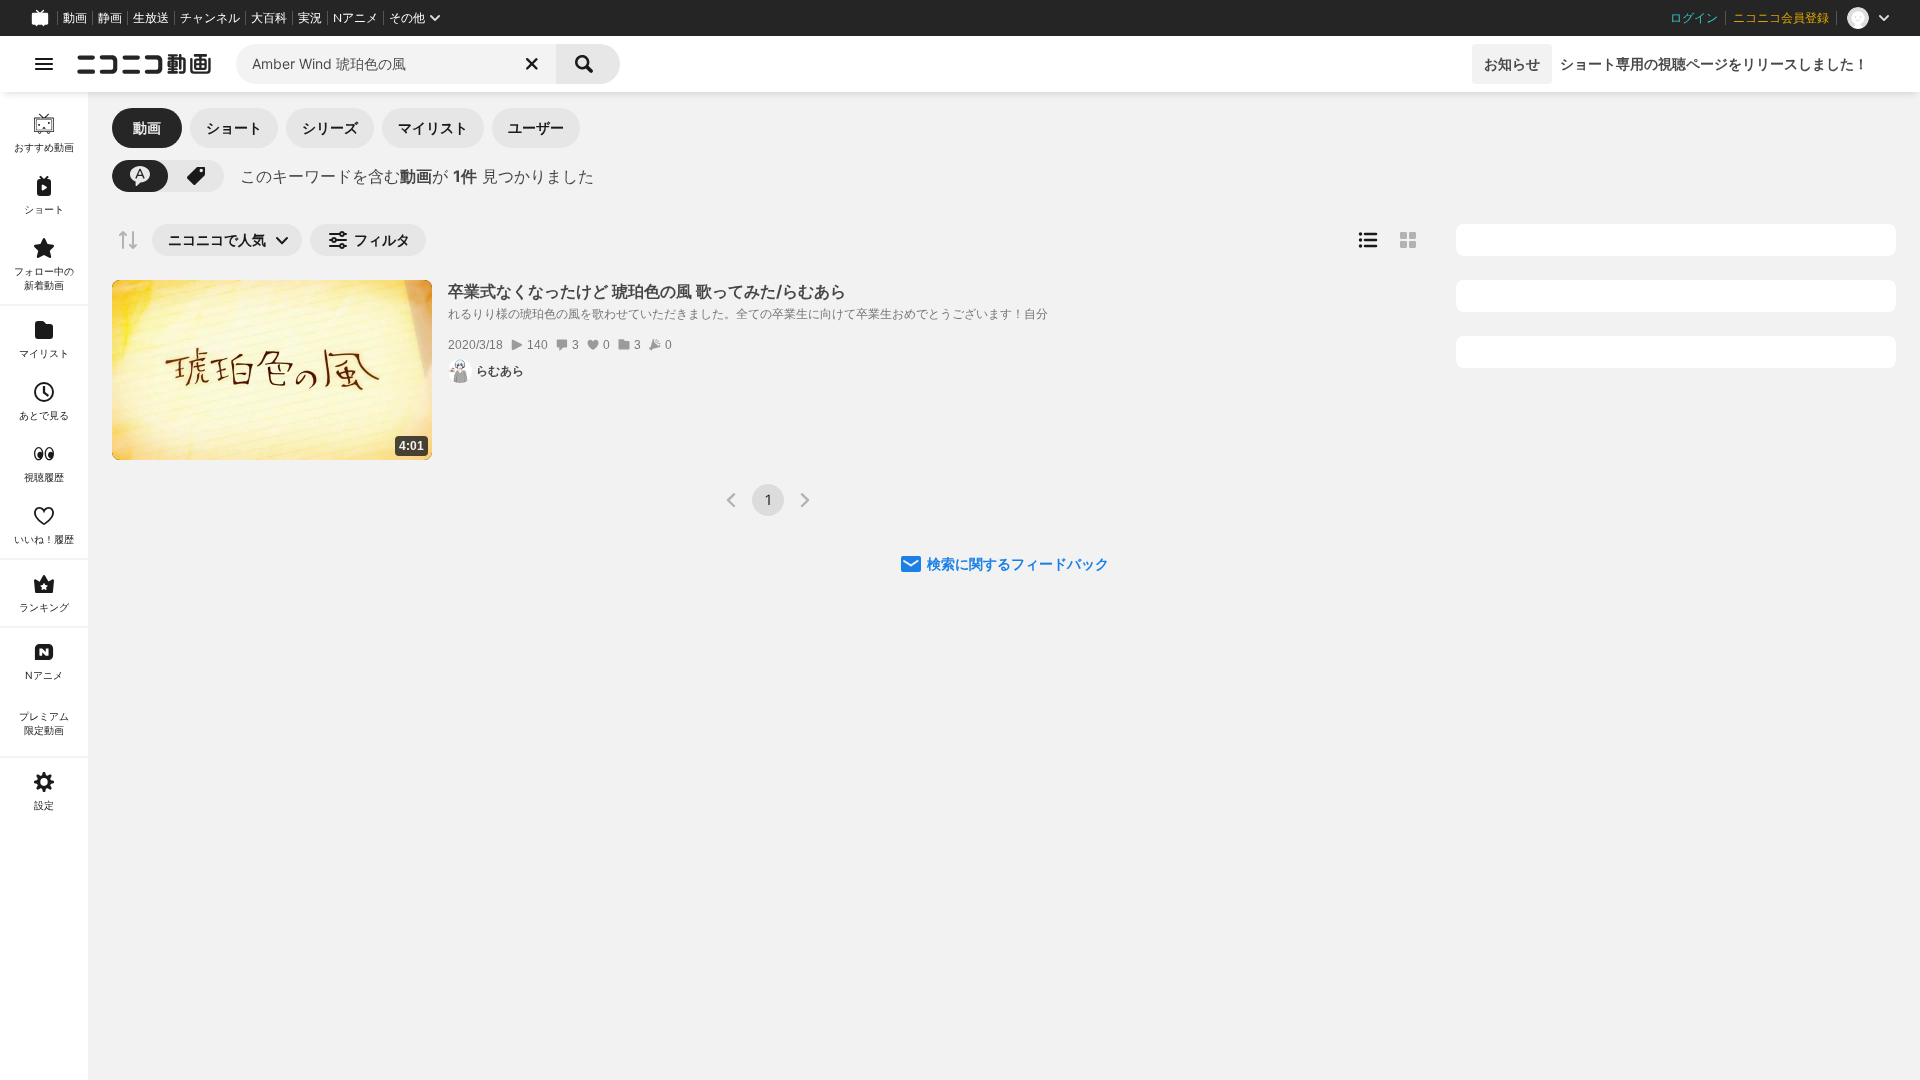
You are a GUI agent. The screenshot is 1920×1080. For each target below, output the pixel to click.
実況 (310, 18)
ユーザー (536, 127)
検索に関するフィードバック (1018, 563)
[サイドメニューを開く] (44, 64)
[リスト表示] (1368, 240)
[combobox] (396, 64)
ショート (234, 127)
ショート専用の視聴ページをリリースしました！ (1714, 63)
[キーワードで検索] (140, 176)
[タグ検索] (196, 176)
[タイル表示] (1408, 240)
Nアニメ (355, 18)
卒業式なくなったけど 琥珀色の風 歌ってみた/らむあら (647, 291)
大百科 (269, 18)
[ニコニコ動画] (144, 64)
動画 (75, 18)
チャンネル (210, 18)
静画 (110, 18)
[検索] (588, 64)
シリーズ (330, 127)
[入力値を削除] (532, 64)
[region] (44, 586)
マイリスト (433, 127)
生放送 (151, 18)
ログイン (1694, 18)
